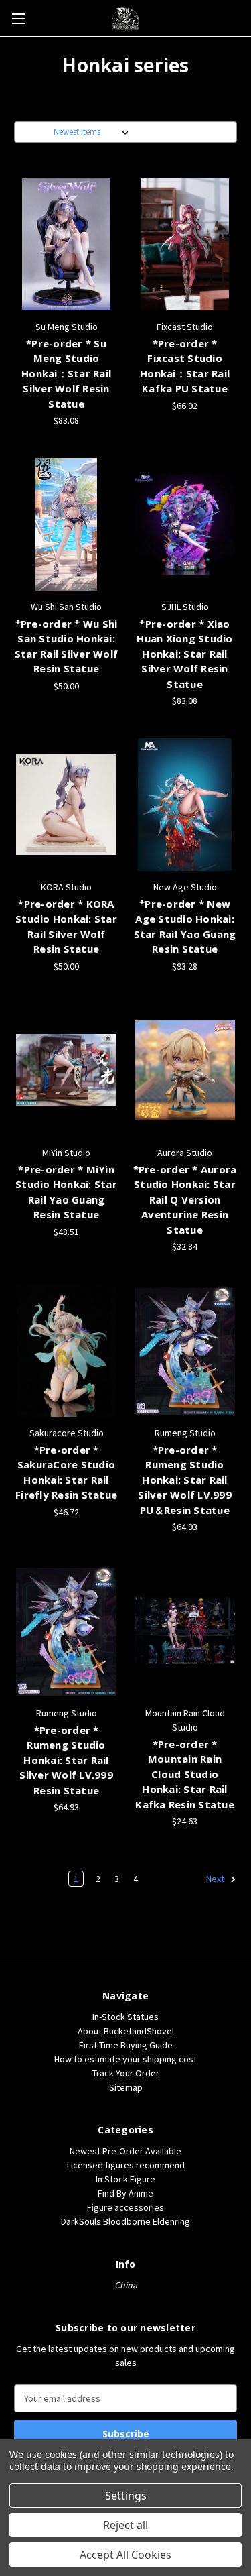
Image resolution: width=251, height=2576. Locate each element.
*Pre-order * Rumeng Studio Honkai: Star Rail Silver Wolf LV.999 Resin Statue (66, 1760)
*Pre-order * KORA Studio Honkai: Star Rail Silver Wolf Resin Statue (66, 927)
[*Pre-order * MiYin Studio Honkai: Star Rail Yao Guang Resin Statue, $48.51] (66, 1070)
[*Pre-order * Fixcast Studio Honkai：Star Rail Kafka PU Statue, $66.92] (185, 244)
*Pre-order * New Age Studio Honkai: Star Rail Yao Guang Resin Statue (185, 927)
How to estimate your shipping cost (125, 2059)
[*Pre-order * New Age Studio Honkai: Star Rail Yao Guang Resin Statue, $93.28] (185, 805)
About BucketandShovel (126, 2031)
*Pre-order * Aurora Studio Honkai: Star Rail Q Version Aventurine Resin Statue (185, 1199)
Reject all (125, 2525)
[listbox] (94, 132)
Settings (126, 2496)
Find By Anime (125, 2193)
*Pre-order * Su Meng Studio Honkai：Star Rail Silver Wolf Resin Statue (66, 373)
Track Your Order (126, 2073)
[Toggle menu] (18, 18)
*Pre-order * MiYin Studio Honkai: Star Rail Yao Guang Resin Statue (66, 1192)
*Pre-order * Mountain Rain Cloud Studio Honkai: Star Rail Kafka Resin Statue (185, 1774)
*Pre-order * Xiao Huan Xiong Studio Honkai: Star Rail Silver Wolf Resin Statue (184, 654)
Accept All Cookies (125, 2555)
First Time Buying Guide (126, 2045)
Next (216, 1879)
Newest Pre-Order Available (125, 2151)
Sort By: (36, 132)
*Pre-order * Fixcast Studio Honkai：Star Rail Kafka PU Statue (185, 366)
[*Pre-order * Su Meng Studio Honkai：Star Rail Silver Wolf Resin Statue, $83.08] (66, 244)
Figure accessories (125, 2207)
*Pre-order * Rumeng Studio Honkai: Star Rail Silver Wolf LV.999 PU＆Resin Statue (185, 1480)
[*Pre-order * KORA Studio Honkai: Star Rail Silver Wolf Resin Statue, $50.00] (66, 805)
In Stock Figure (125, 2179)
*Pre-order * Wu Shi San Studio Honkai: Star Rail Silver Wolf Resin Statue (66, 646)
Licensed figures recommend (126, 2165)
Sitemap (126, 2087)
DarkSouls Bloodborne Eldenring (125, 2221)
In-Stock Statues (125, 2017)
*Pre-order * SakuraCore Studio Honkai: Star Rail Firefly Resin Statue (66, 1472)
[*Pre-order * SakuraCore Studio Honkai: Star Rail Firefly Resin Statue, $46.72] (66, 1350)
